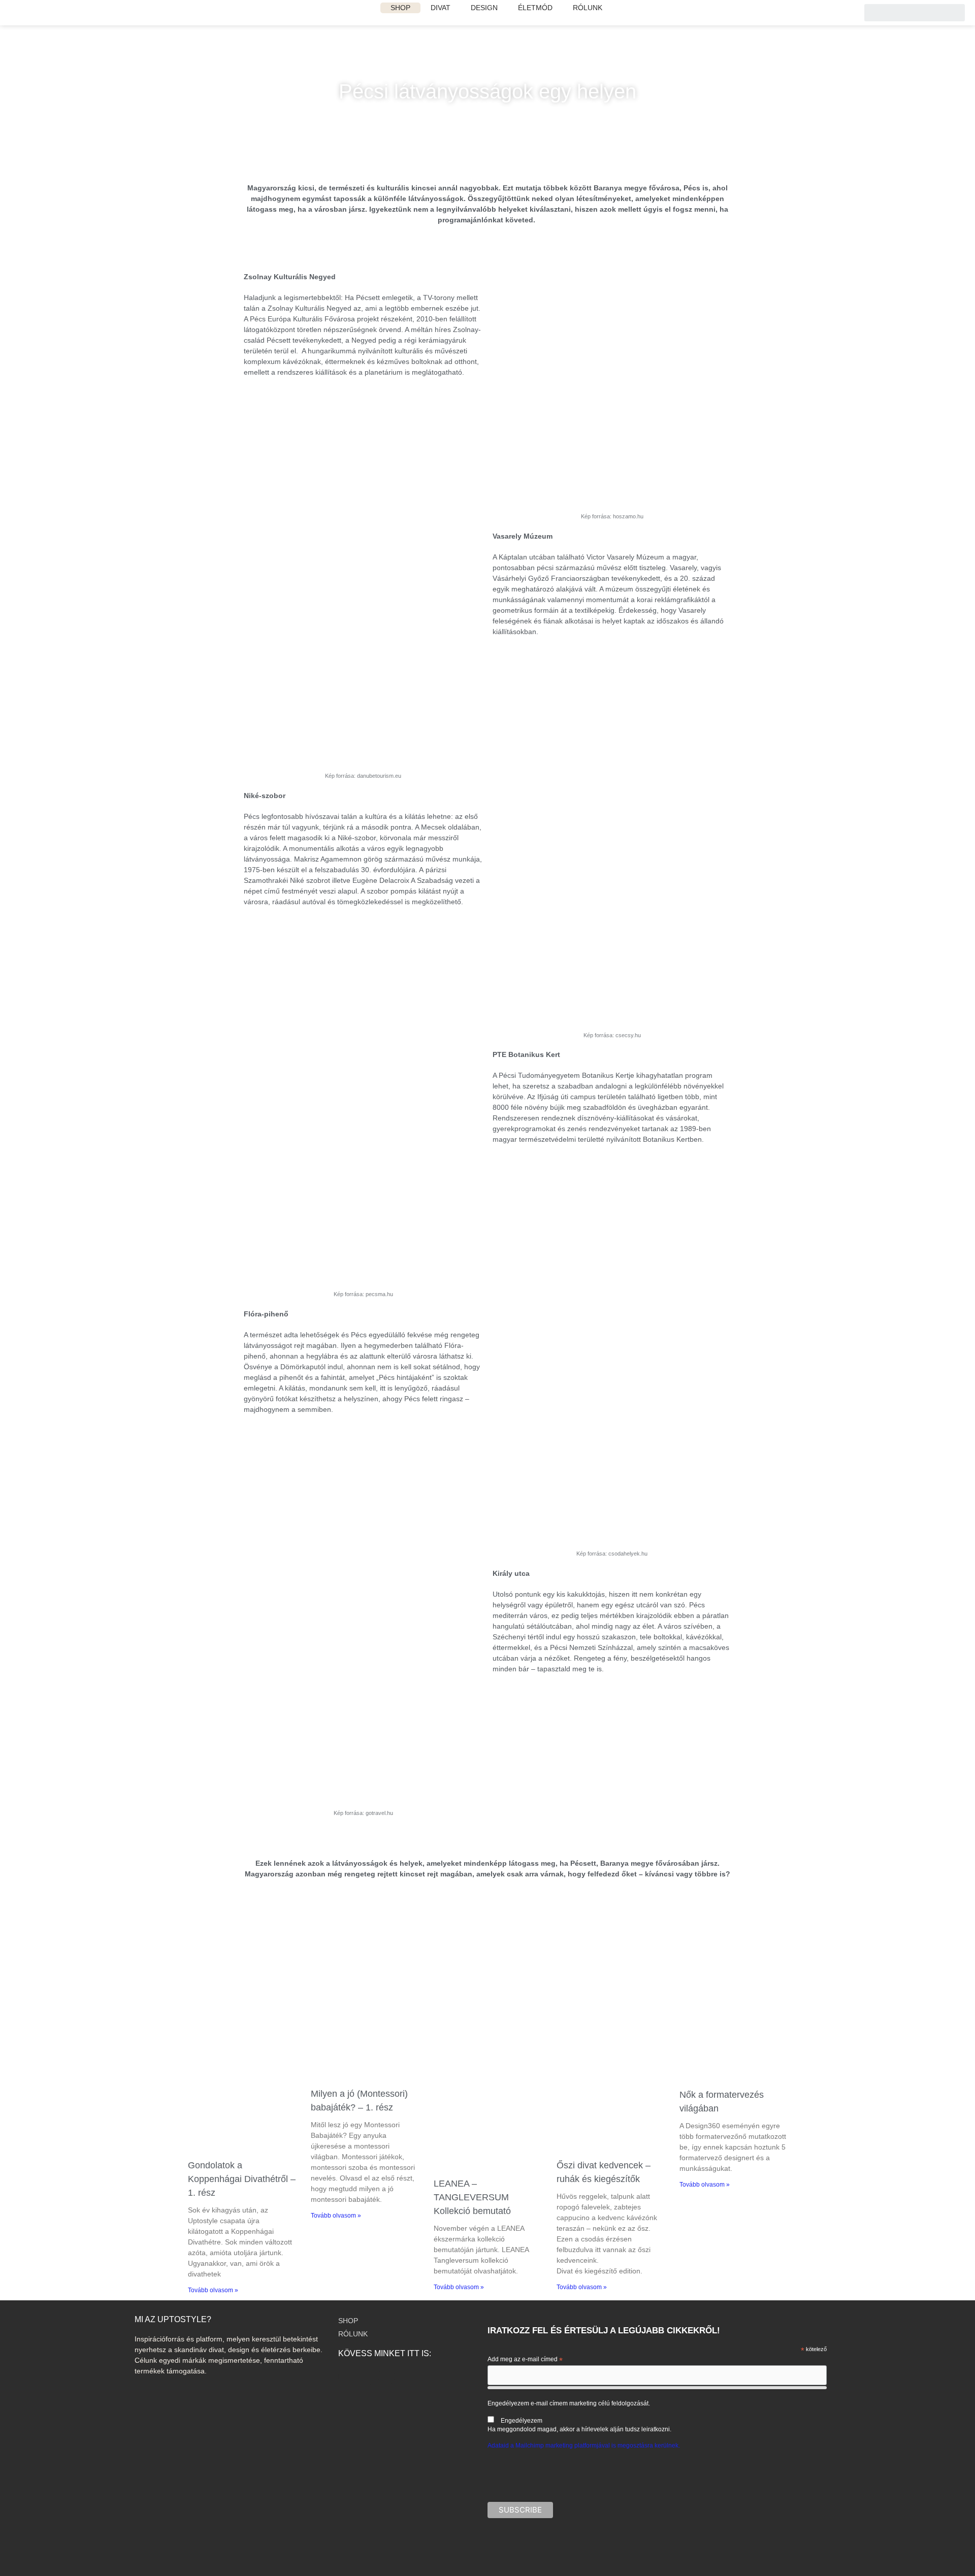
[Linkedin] (386, 2376)
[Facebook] (367, 2376)
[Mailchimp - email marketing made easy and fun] (784, 2543)
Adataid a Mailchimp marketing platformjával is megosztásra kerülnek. (584, 2446)
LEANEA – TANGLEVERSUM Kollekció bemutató (472, 2197)
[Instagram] (347, 2376)
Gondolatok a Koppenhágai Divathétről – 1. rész (242, 2179)
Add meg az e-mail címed (525, 2360)
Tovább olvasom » (213, 2290)
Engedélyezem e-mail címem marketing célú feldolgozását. (579, 2416)
